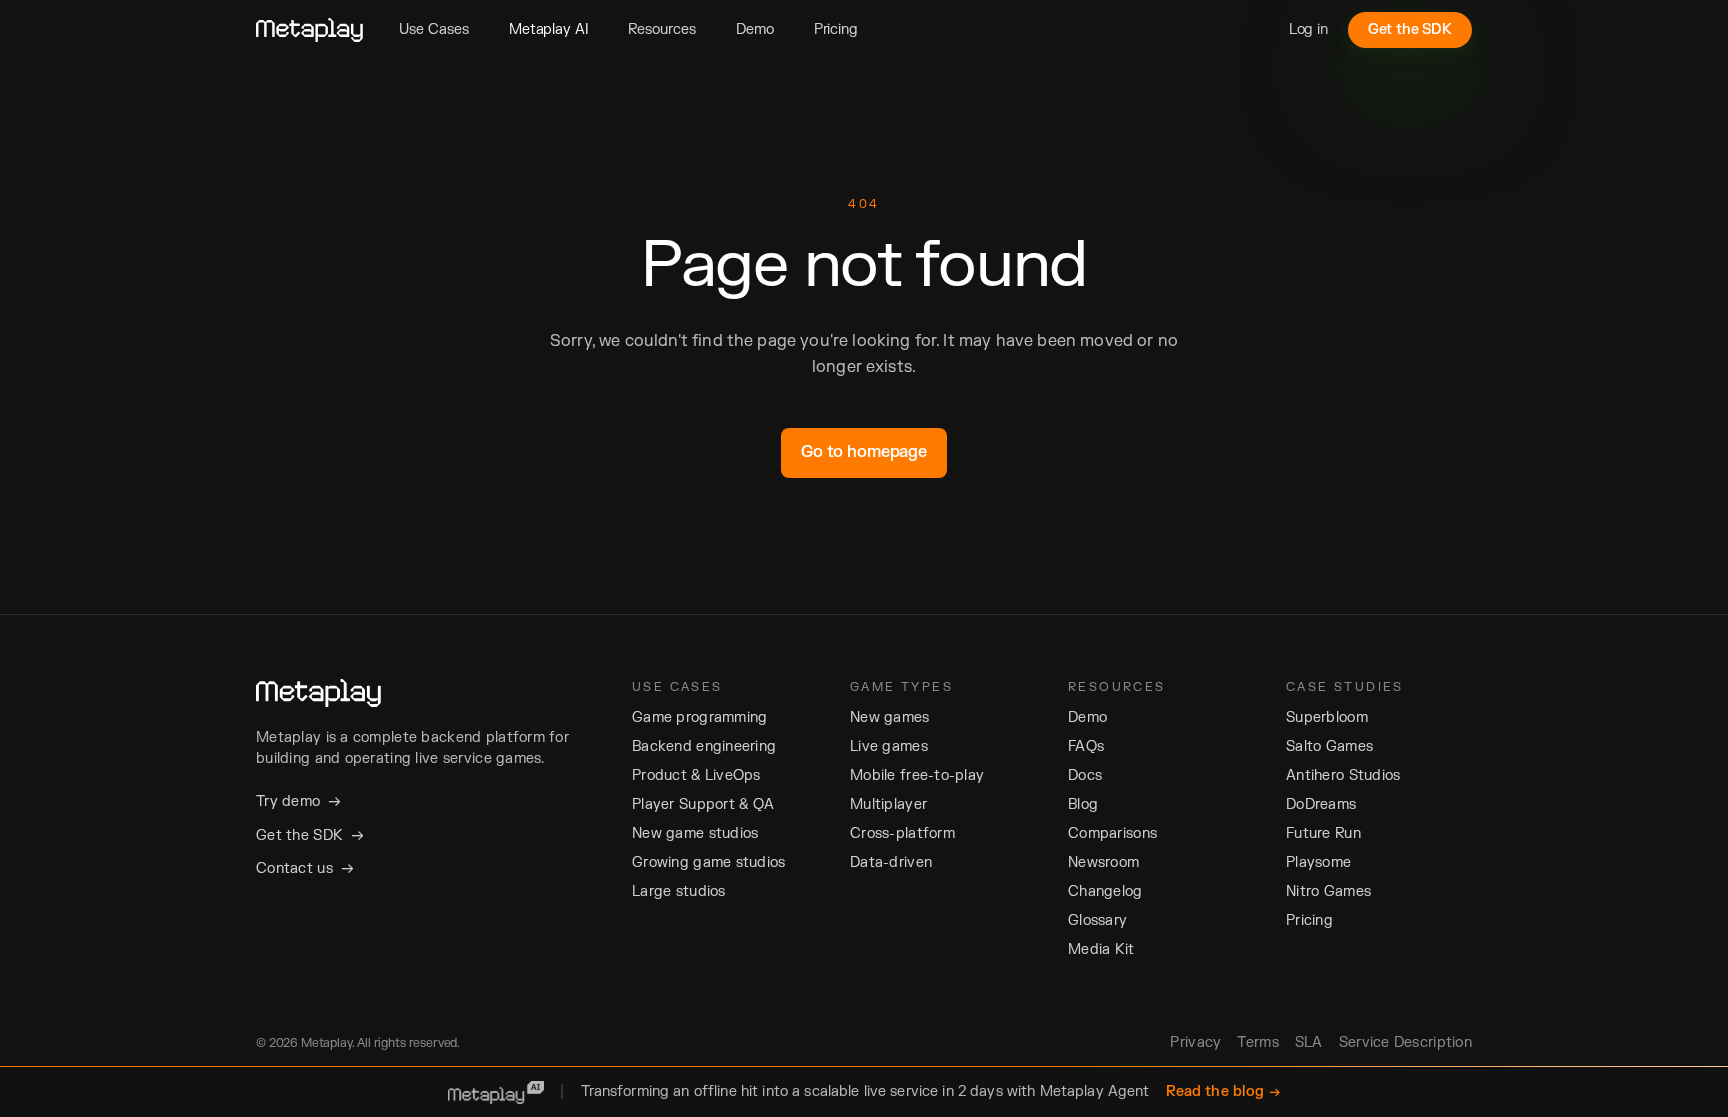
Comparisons (1112, 833)
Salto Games (1329, 746)
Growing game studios (709, 862)
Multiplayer (888, 804)
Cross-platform (902, 833)
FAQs (1086, 746)
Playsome (1318, 862)
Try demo (298, 801)
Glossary (1097, 920)
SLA (1309, 1042)
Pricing (836, 29)
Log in (1308, 29)
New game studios (695, 833)
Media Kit (1101, 949)
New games (890, 717)
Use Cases (434, 29)
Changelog (1105, 891)
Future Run (1323, 833)
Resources (662, 29)
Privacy (1195, 1042)
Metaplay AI (548, 29)
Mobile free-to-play (917, 775)
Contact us (305, 868)
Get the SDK (1410, 29)
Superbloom (1327, 717)
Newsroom (1103, 862)
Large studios (679, 891)
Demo (754, 29)
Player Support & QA (703, 804)
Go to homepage (864, 452)
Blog (1083, 804)
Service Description (1405, 1042)
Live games (889, 746)
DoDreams (1321, 804)
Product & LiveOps (696, 775)
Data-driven (891, 862)
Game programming (699, 717)
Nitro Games (1328, 891)
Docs (1085, 775)
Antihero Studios (1343, 775)
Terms (1257, 1042)
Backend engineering (704, 746)
